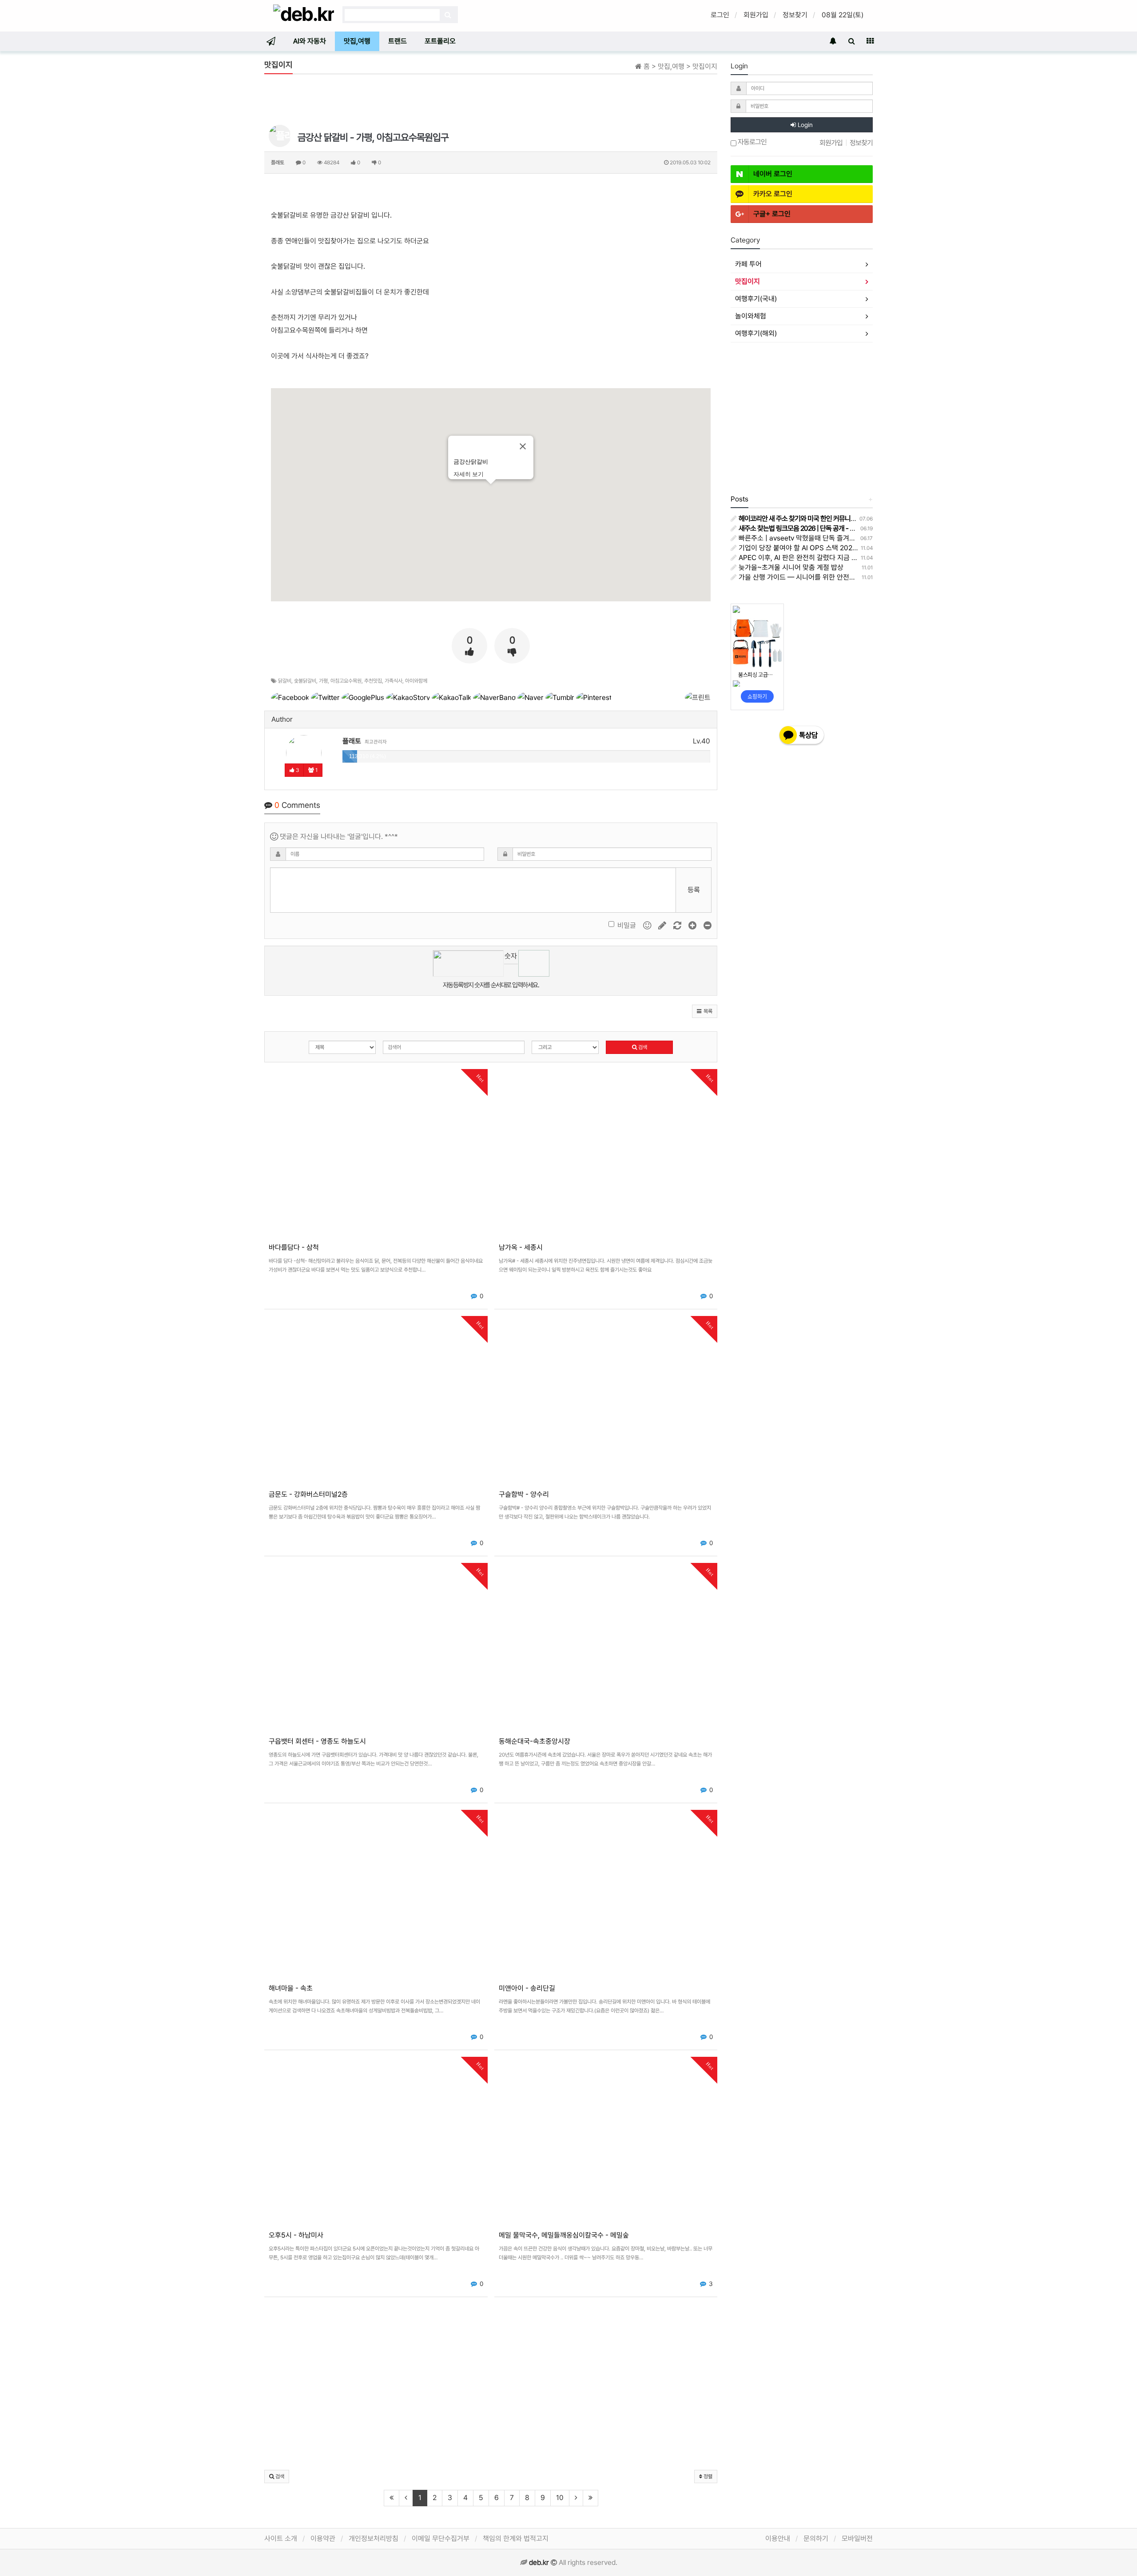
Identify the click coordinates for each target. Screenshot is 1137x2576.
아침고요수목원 (346, 681)
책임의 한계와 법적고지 (516, 2538)
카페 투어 (748, 264)
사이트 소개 (281, 2538)
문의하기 (816, 2538)
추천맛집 (373, 681)
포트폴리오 (440, 41)
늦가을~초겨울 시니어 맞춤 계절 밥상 (790, 567)
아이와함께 (416, 681)
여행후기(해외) (756, 333)
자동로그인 (751, 142)
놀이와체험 (751, 316)
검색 (642, 1047)
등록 (694, 890)
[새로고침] (678, 925)
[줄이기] (708, 925)
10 (560, 2498)
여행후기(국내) (756, 299)
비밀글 (627, 925)
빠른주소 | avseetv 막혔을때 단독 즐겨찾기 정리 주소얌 (817, 538)
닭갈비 (285, 681)
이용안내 (778, 2538)
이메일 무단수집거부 (441, 2538)
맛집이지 (747, 281)
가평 (323, 681)
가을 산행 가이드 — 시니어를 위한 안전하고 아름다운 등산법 (823, 577)
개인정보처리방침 (374, 2538)
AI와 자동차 (310, 41)
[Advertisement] (491, 101)
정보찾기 (795, 15)
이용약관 (323, 2538)
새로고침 (511, 971)
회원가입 (756, 15)
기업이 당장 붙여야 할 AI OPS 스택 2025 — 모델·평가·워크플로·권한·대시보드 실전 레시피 (866, 548)
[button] (705, 1011)
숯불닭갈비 (305, 681)
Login (804, 125)
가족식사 (394, 681)
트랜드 (398, 41)
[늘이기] (693, 925)
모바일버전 (857, 2538)
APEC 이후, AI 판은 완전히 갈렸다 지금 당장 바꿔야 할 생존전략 (828, 558)
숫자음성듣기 (511, 958)
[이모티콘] (648, 925)
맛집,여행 (357, 41)
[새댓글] (663, 925)
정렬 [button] (707, 2477)
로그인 (720, 15)
